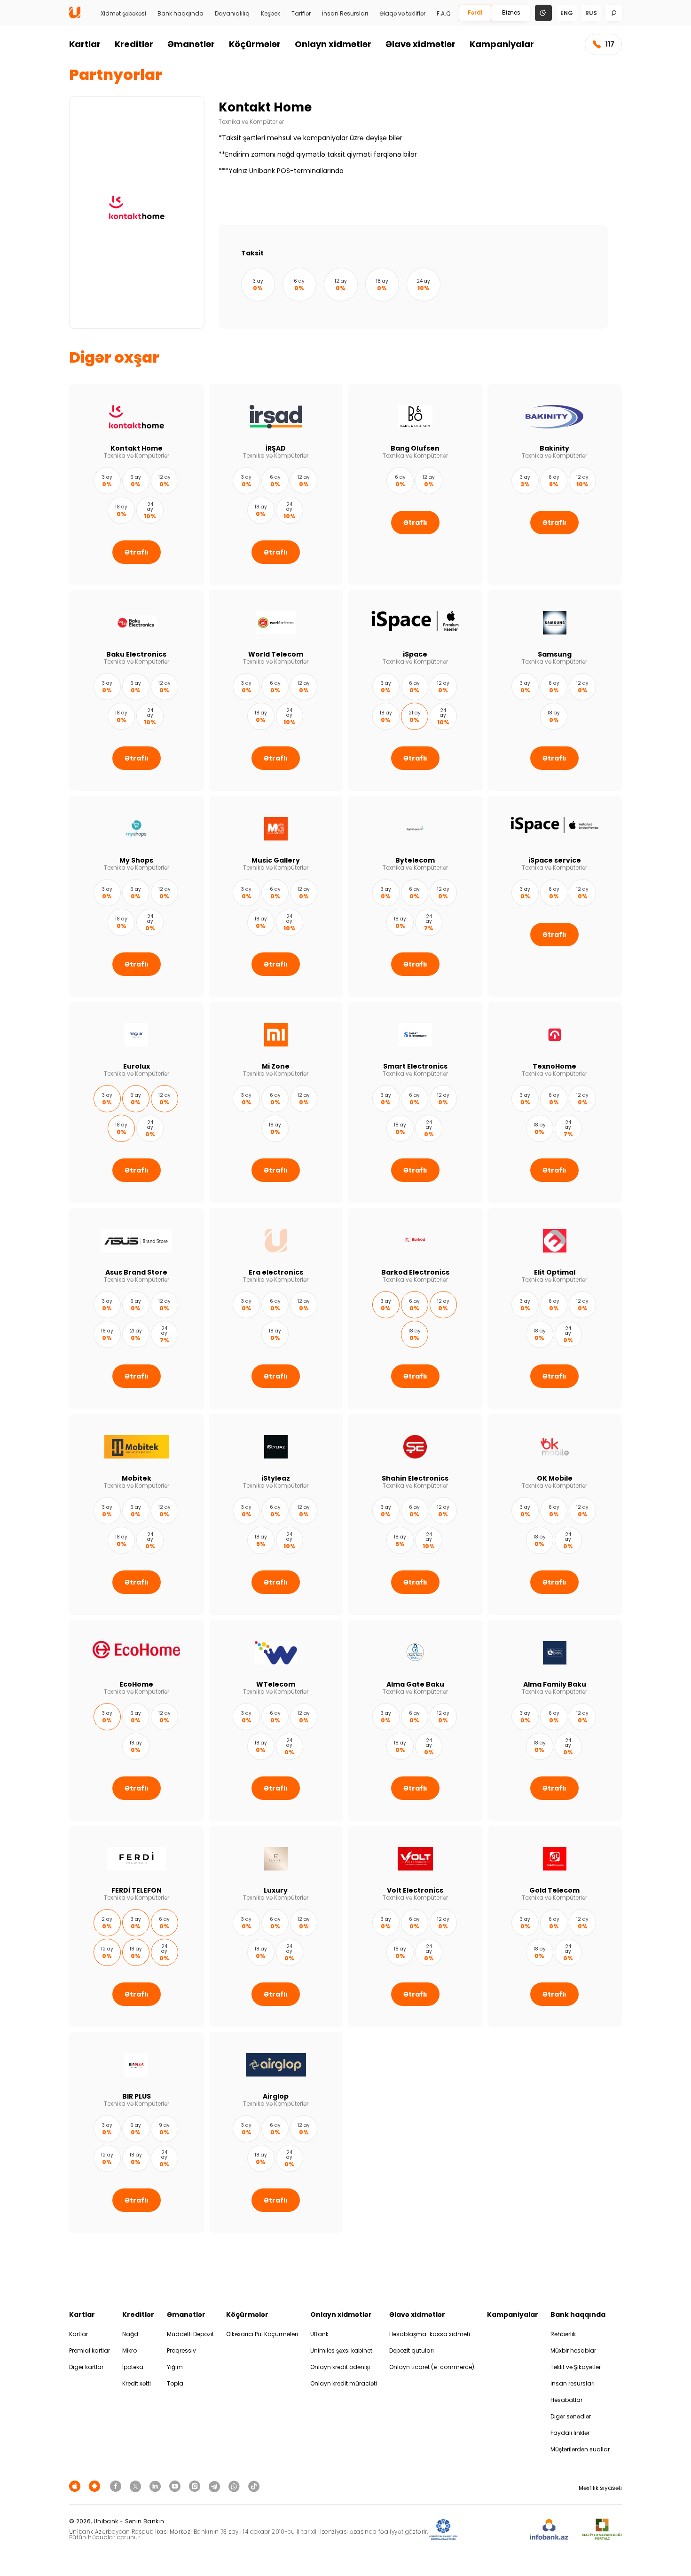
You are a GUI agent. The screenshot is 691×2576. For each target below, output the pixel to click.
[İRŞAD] (276, 484)
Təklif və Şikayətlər (576, 2367)
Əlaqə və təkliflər (402, 14)
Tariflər (301, 14)
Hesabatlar (566, 2400)
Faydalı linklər (570, 2433)
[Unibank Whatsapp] (236, 2486)
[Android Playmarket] (96, 2486)
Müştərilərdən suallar (580, 2449)
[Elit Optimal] (555, 1308)
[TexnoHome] (555, 1102)
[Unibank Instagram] (196, 2486)
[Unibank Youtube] (176, 2486)
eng (567, 13)
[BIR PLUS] (137, 2132)
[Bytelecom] (415, 896)
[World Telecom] (276, 690)
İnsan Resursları (345, 14)
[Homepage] (75, 16)
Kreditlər (134, 44)
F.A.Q (444, 14)
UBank (319, 2334)
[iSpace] (415, 690)
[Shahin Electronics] (415, 1514)
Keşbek (271, 14)
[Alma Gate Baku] (415, 1720)
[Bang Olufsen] (415, 484)
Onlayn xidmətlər (333, 44)
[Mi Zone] (276, 1102)
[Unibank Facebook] (117, 2486)
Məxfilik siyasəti (600, 2488)
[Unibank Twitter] (137, 2486)
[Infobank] (549, 2530)
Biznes (511, 12)
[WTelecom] (276, 1720)
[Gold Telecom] (555, 1926)
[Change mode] (543, 12)
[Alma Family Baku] (555, 1720)
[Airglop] (276, 2132)
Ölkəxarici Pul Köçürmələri (262, 2334)
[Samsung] (555, 690)
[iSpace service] (555, 896)
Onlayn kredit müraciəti (344, 2383)
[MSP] (602, 2530)
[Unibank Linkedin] (157, 2486)
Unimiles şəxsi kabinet (341, 2350)
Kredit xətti (137, 2383)
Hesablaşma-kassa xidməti (430, 2334)
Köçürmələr (255, 44)
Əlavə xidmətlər (420, 44)
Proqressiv (181, 2350)
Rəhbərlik (563, 2334)
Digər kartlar (86, 2367)
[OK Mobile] (555, 1514)
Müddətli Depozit (190, 2334)
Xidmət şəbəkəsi (123, 14)
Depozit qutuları (412, 2350)
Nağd (130, 2334)
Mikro (130, 2350)
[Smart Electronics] (415, 1102)
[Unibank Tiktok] (254, 2486)
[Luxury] (276, 1926)
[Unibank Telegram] (216, 2486)
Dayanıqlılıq (232, 14)
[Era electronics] (276, 1308)
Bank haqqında (181, 14)
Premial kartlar (90, 2350)
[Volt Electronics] (415, 1926)
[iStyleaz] (276, 1514)
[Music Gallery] (276, 896)
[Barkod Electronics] (415, 1308)
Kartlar (85, 44)
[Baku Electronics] (137, 690)
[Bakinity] (555, 484)
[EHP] (494, 2530)
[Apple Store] (76, 2486)
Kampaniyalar (502, 44)
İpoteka (133, 2367)
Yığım (175, 2367)
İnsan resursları (573, 2383)
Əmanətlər (191, 44)
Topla (175, 2383)
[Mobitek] (137, 1514)
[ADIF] (443, 2530)
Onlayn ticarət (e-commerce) (432, 2367)
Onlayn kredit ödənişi (340, 2367)
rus (591, 13)
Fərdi (475, 12)
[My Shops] (137, 896)
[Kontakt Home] (137, 484)
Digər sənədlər (571, 2416)
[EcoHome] (137, 1720)
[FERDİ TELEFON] (137, 1926)
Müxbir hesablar (573, 2350)
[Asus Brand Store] (137, 1308)
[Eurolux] (137, 1102)
